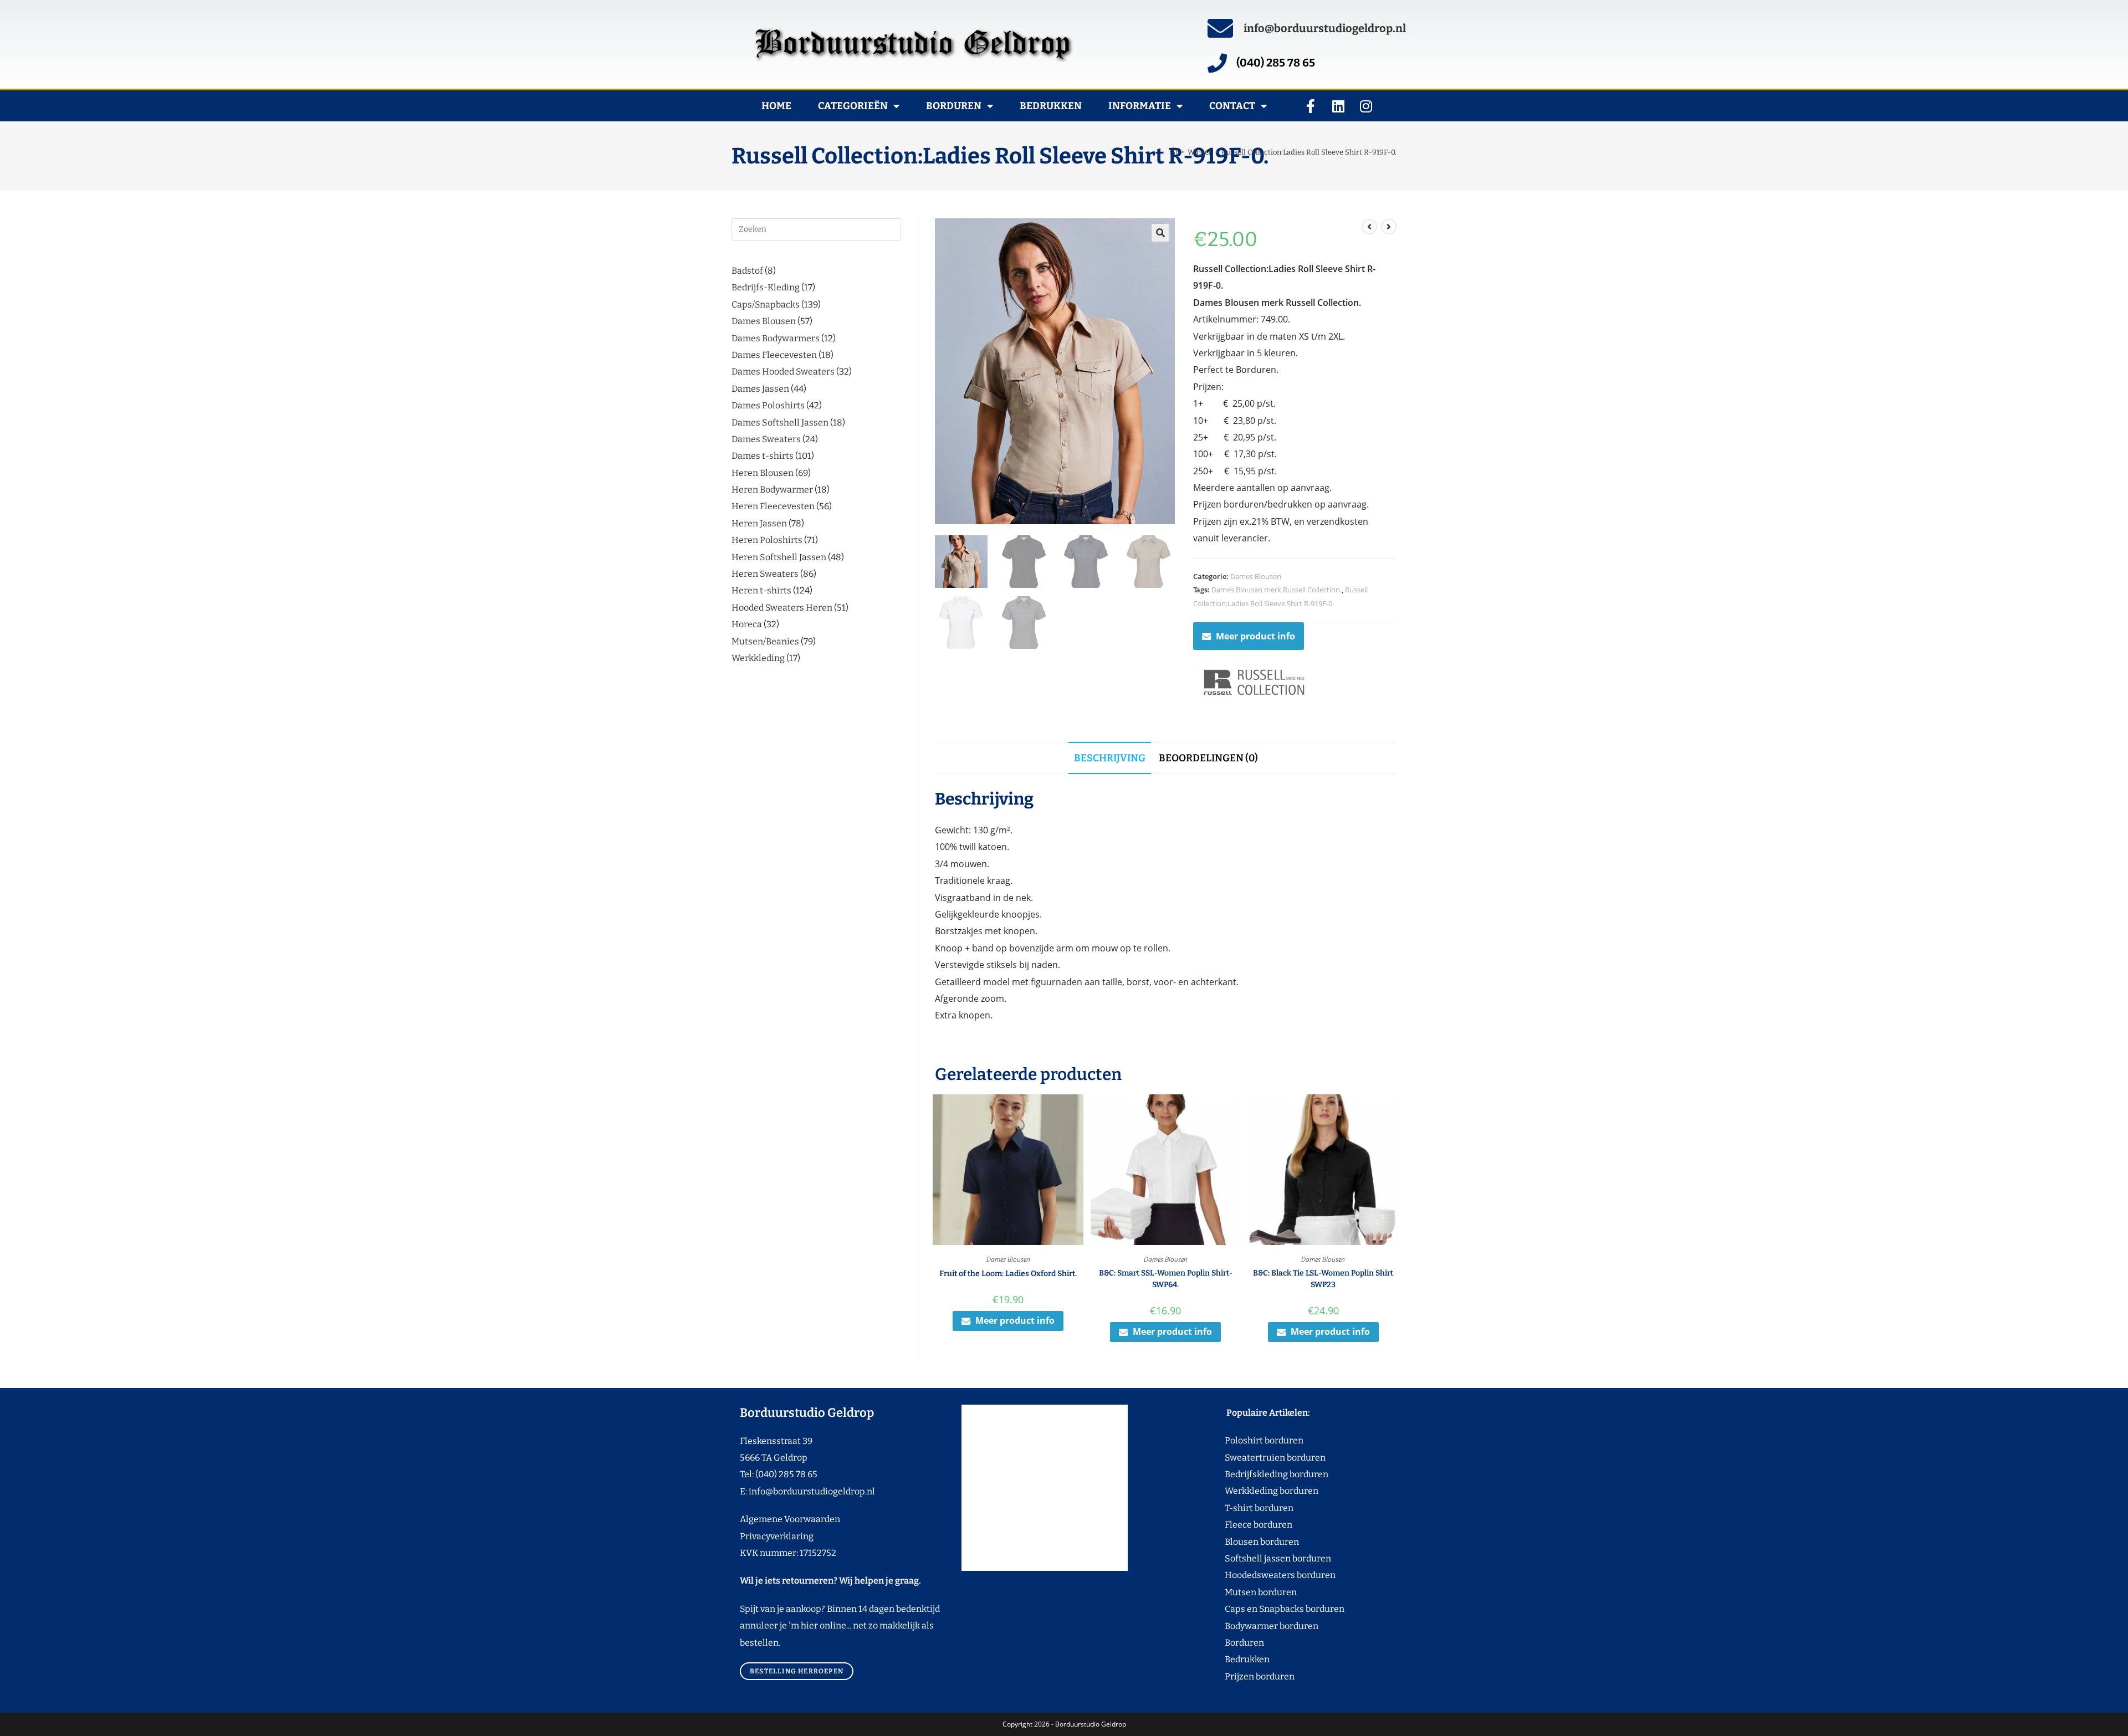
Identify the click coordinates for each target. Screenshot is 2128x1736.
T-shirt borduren (1238, 1508)
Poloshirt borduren (1258, 1440)
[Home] (1173, 152)
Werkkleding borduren (1251, 1491)
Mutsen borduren (1257, 1592)
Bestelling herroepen (797, 1671)
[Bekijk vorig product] (1369, 227)
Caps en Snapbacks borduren (1264, 1609)
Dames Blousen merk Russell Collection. (1277, 590)
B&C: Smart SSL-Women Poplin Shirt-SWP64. (1166, 1279)
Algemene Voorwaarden (790, 1519)
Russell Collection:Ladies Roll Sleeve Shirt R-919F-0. (1309, 152)
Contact (1232, 106)
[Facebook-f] (1311, 106)
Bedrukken (1051, 106)
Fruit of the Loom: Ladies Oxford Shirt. (1008, 1274)
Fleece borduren (1238, 1525)
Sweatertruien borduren (1254, 1458)
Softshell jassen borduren (1257, 1558)
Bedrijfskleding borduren (1256, 1474)
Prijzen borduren (1239, 1676)
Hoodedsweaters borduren (1259, 1575)
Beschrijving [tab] (1110, 758)
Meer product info (1255, 636)
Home (776, 106)
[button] (1160, 233)
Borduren (954, 106)
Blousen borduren (1241, 1542)
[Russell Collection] (1254, 682)
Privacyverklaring (777, 1536)
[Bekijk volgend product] (1389, 227)
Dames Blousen (1256, 576)
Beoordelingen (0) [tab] (1208, 758)
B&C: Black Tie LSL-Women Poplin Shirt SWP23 (1323, 1279)
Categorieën (853, 106)
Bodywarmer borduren (1251, 1626)
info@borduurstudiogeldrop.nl (1325, 28)
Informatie (1140, 106)
